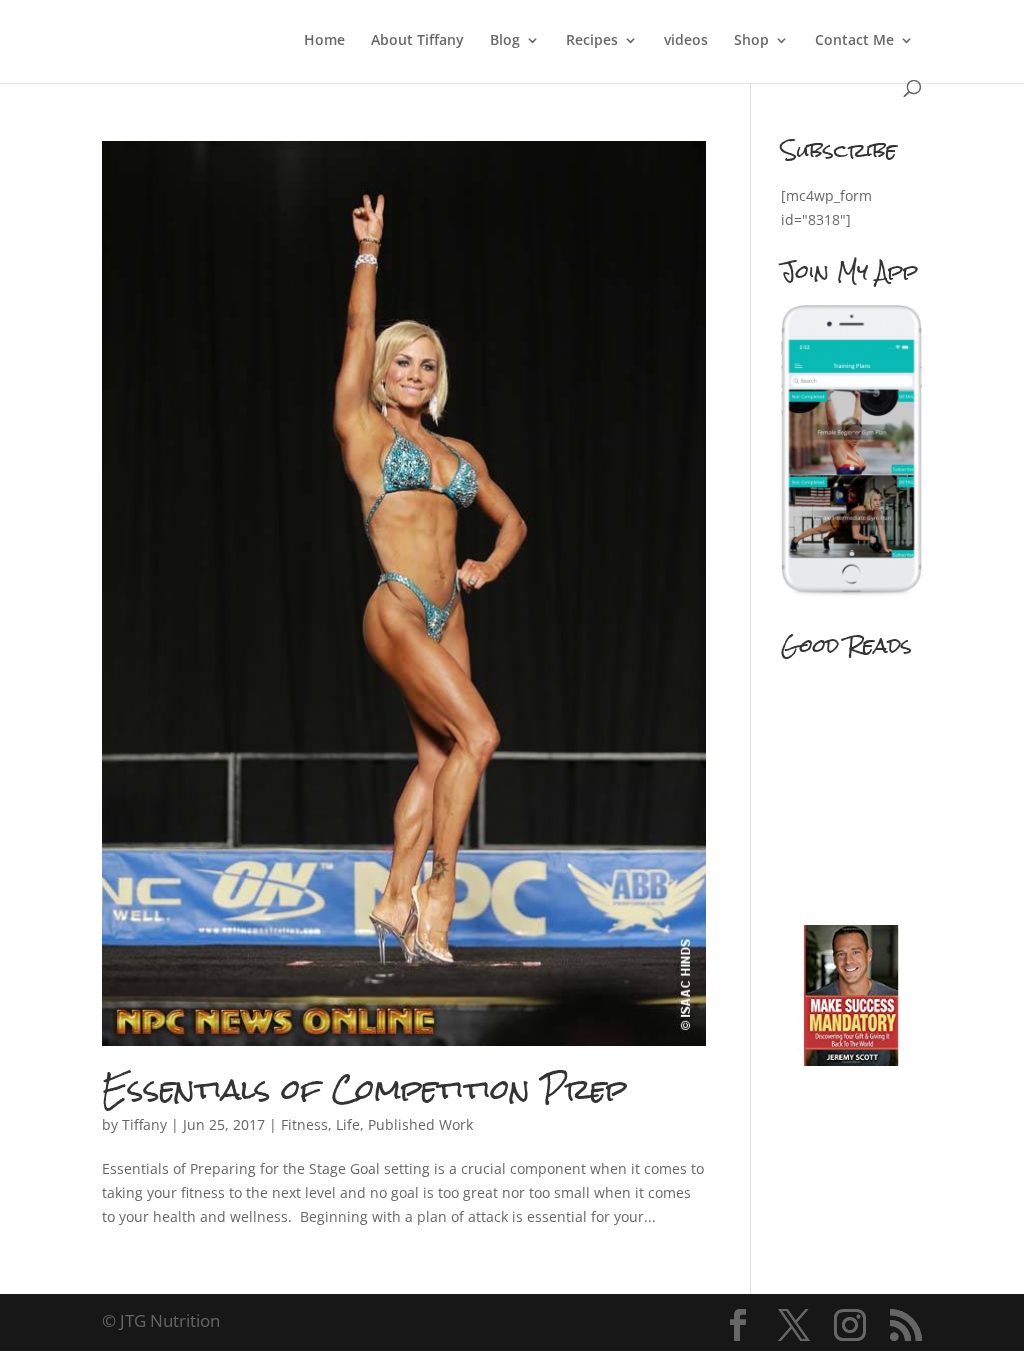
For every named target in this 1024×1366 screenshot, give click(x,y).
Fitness (304, 1124)
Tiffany (144, 1124)
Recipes (592, 41)
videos (686, 41)
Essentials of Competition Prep (364, 1089)
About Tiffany (417, 41)
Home (324, 41)
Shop (751, 41)
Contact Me (854, 41)
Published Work (420, 1124)
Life (348, 1124)
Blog (505, 41)
